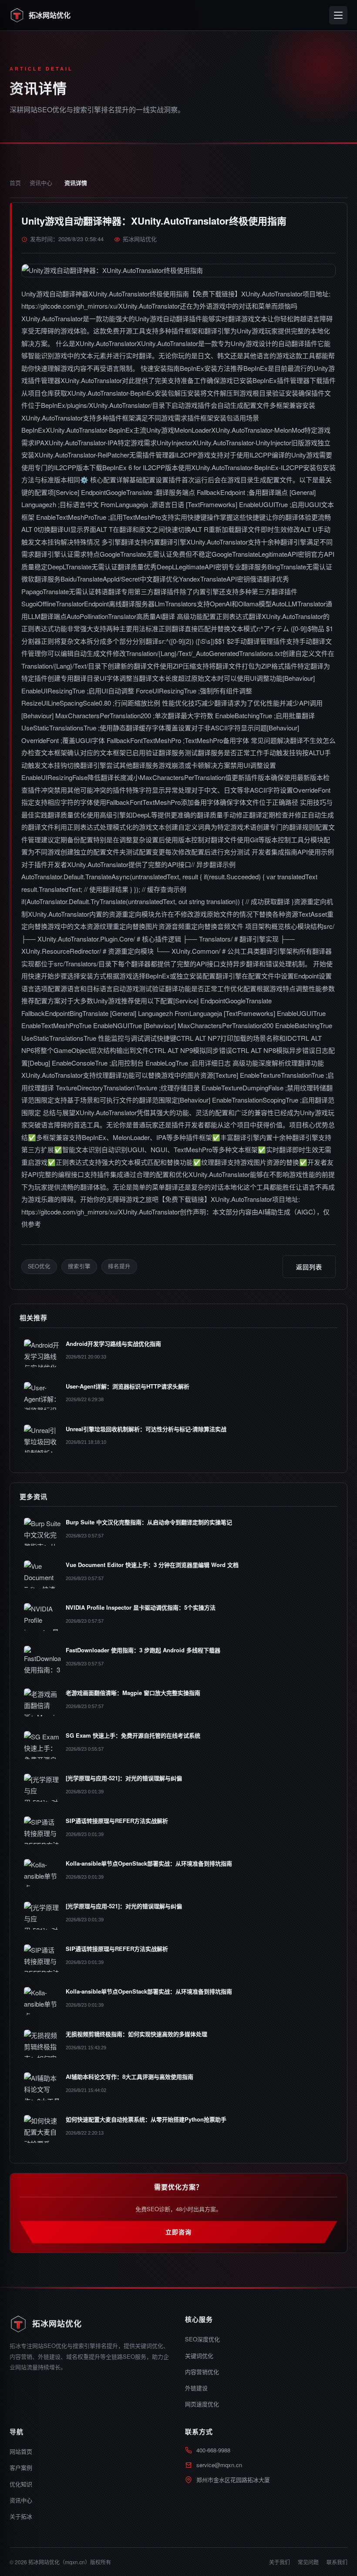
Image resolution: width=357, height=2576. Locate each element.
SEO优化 (39, 1266)
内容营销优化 (202, 2372)
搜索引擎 (79, 1266)
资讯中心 (41, 183)
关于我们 (280, 2562)
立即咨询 (178, 2232)
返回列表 (309, 1267)
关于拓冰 (21, 2516)
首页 (15, 183)
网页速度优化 (202, 2404)
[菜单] (338, 15)
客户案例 (21, 2467)
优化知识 (21, 2484)
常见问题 (308, 2562)
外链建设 (196, 2388)
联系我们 (337, 2562)
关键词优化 (199, 2356)
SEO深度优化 (202, 2339)
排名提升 (119, 1266)
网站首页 (21, 2451)
